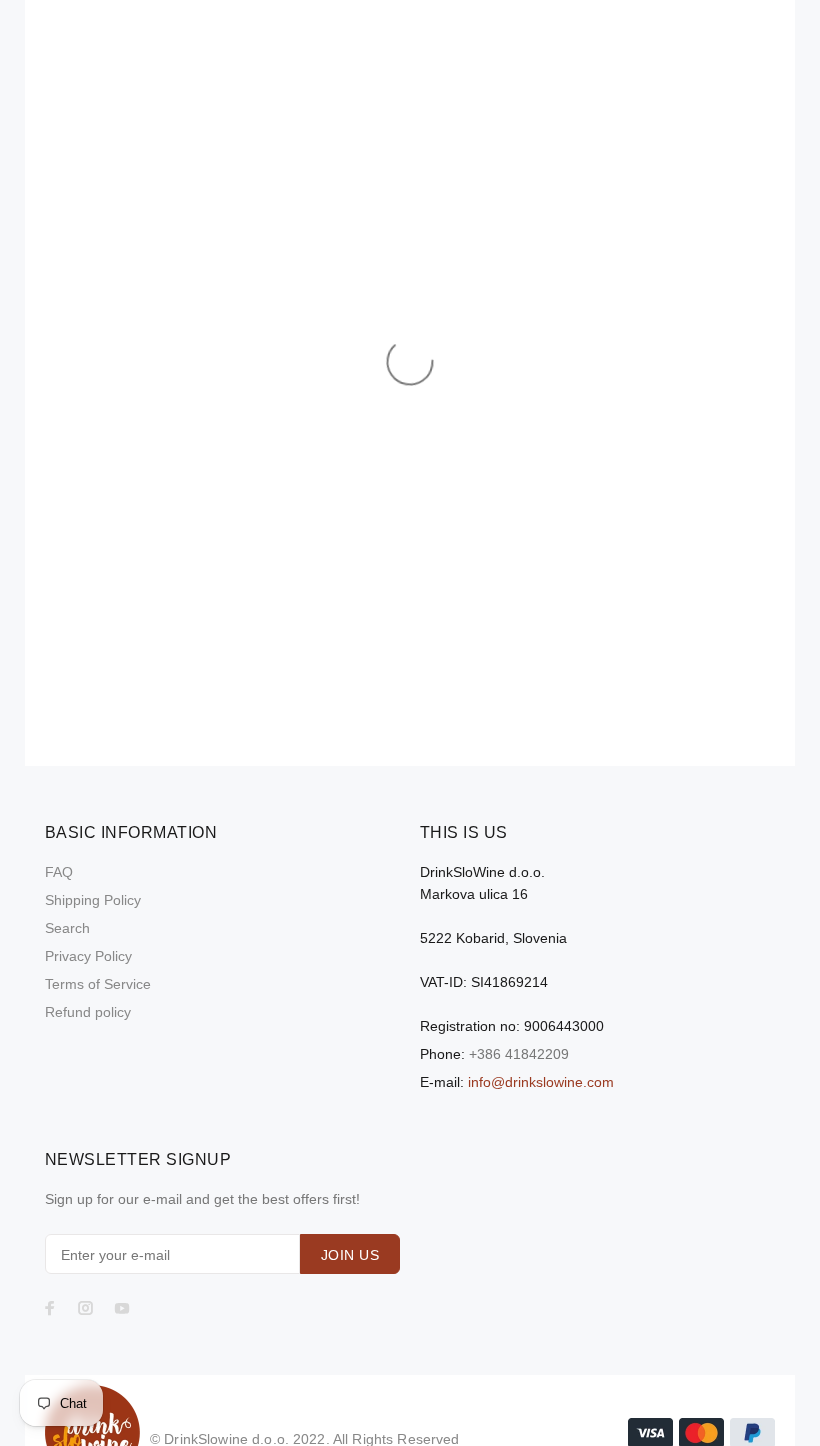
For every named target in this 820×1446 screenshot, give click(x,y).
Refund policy (88, 1012)
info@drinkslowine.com (541, 1082)
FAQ (59, 872)
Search (67, 928)
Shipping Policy (93, 900)
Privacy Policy (88, 956)
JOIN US (350, 1255)
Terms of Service (98, 984)
